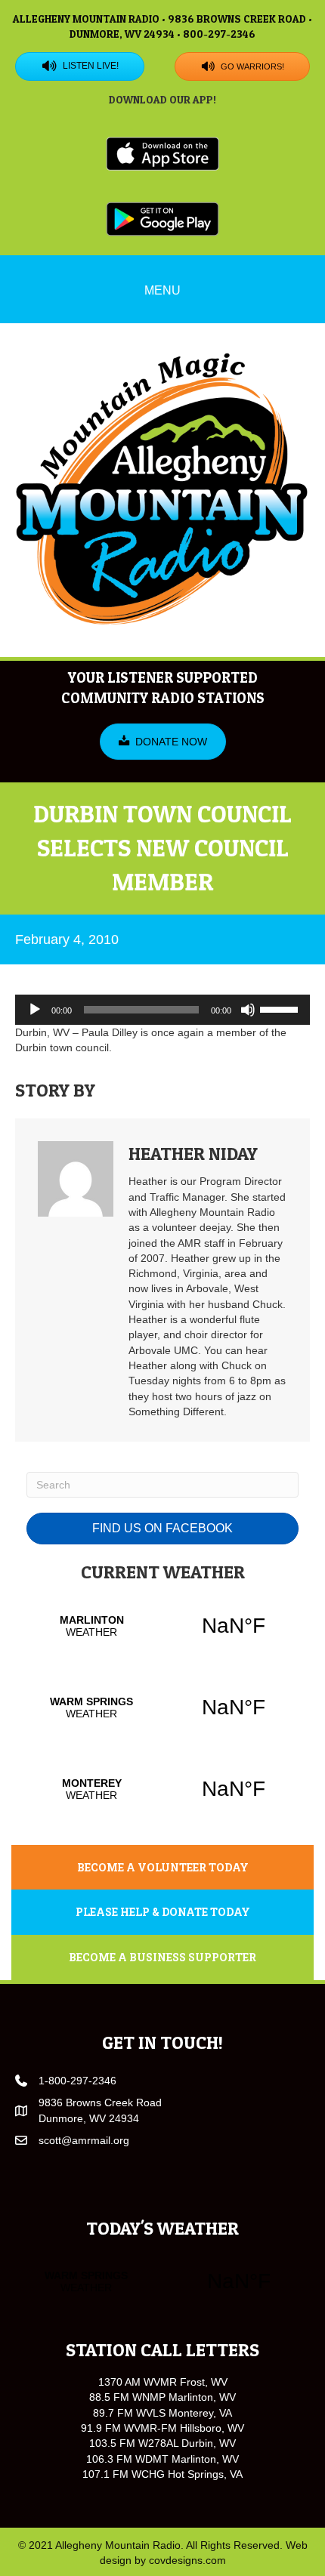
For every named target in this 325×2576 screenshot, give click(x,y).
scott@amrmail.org (84, 2140)
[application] (162, 1010)
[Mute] (248, 1010)
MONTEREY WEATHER (162, 1789)
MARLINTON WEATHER (162, 1626)
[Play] (35, 1010)
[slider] (281, 1008)
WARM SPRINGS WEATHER (162, 1708)
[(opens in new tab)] (162, 153)
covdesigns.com (187, 2560)
